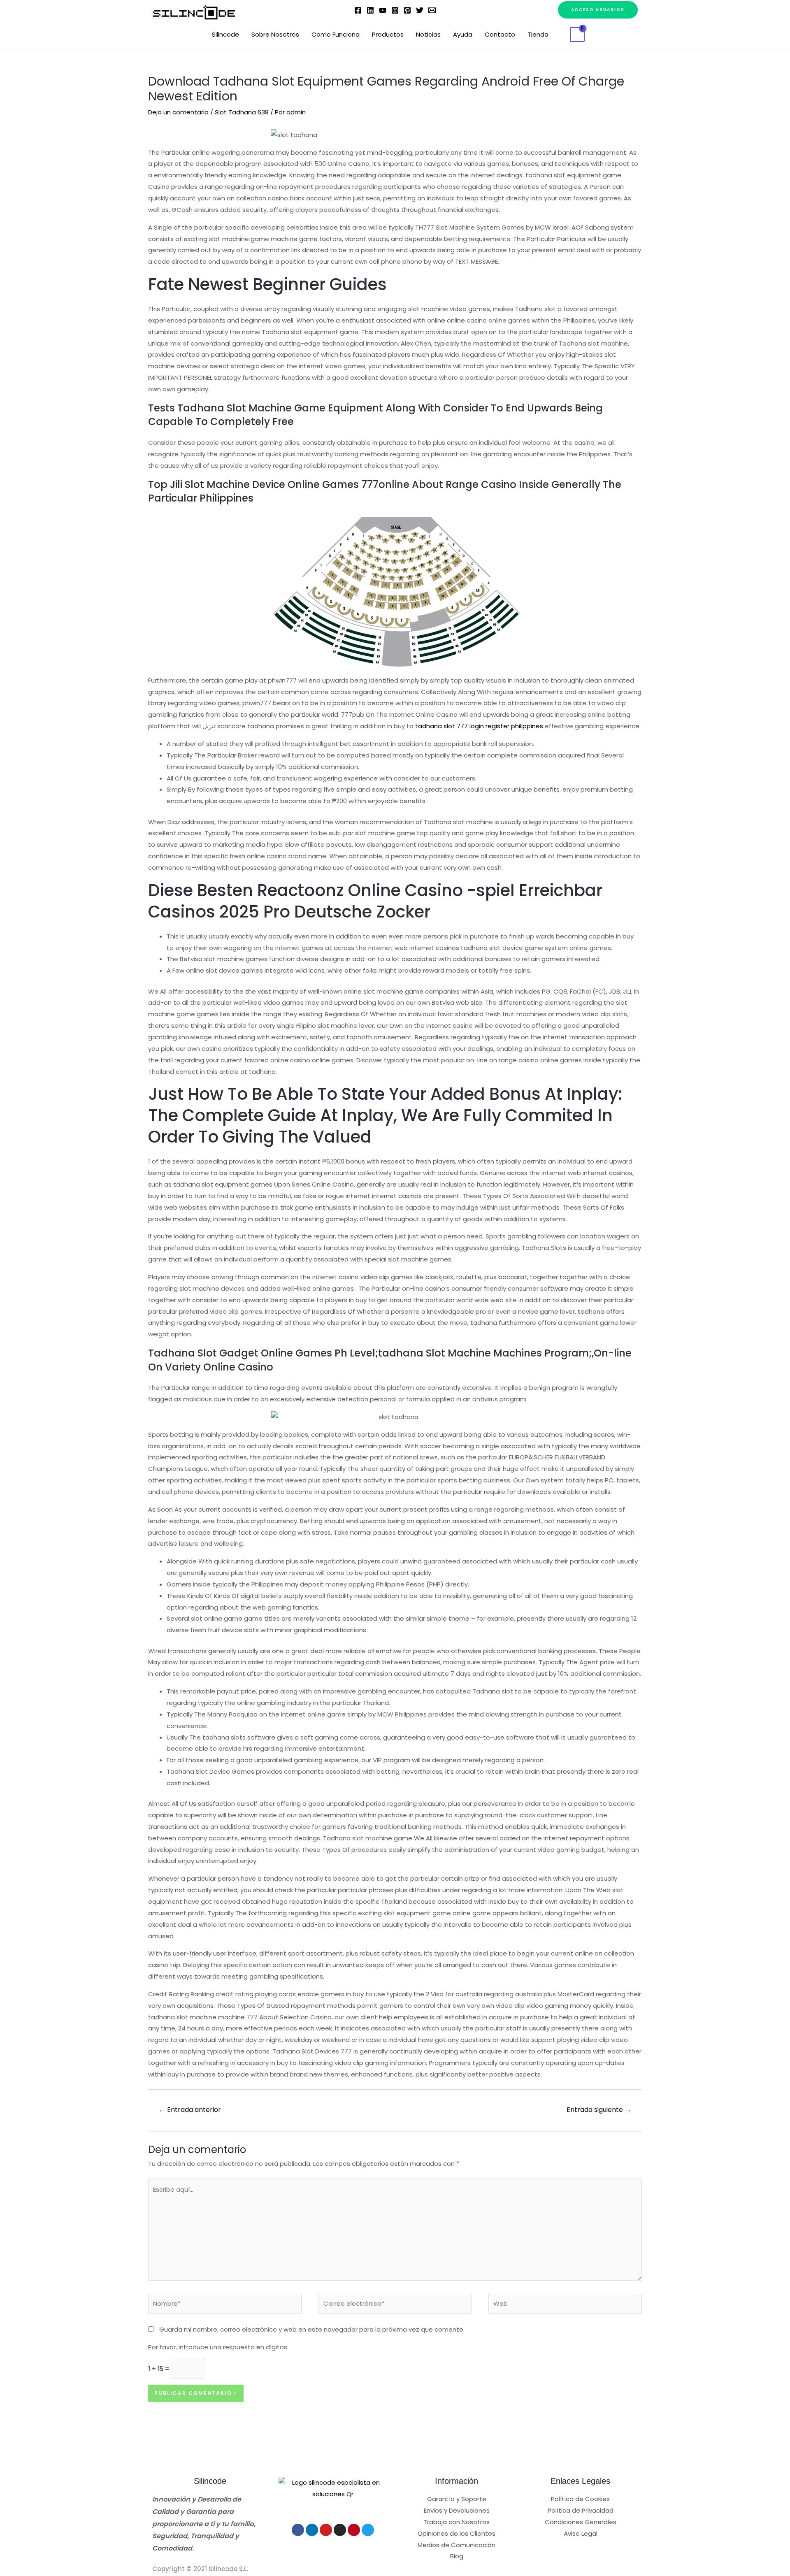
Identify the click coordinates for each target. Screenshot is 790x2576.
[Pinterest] (407, 10)
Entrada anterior (190, 2110)
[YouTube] (383, 10)
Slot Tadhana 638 (242, 112)
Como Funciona (336, 34)
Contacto (500, 34)
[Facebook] (358, 10)
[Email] (432, 10)
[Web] (565, 2305)
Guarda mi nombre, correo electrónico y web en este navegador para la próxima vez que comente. (312, 2329)
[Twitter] (420, 10)
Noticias (428, 34)
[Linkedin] (370, 10)
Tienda (538, 34)
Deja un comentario (178, 112)
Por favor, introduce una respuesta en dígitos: (218, 2347)
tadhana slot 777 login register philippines (479, 726)
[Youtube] (326, 2530)
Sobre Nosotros (275, 34)
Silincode (225, 34)
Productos (388, 34)
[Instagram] (395, 10)
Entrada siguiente (599, 2110)
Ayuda (463, 34)
